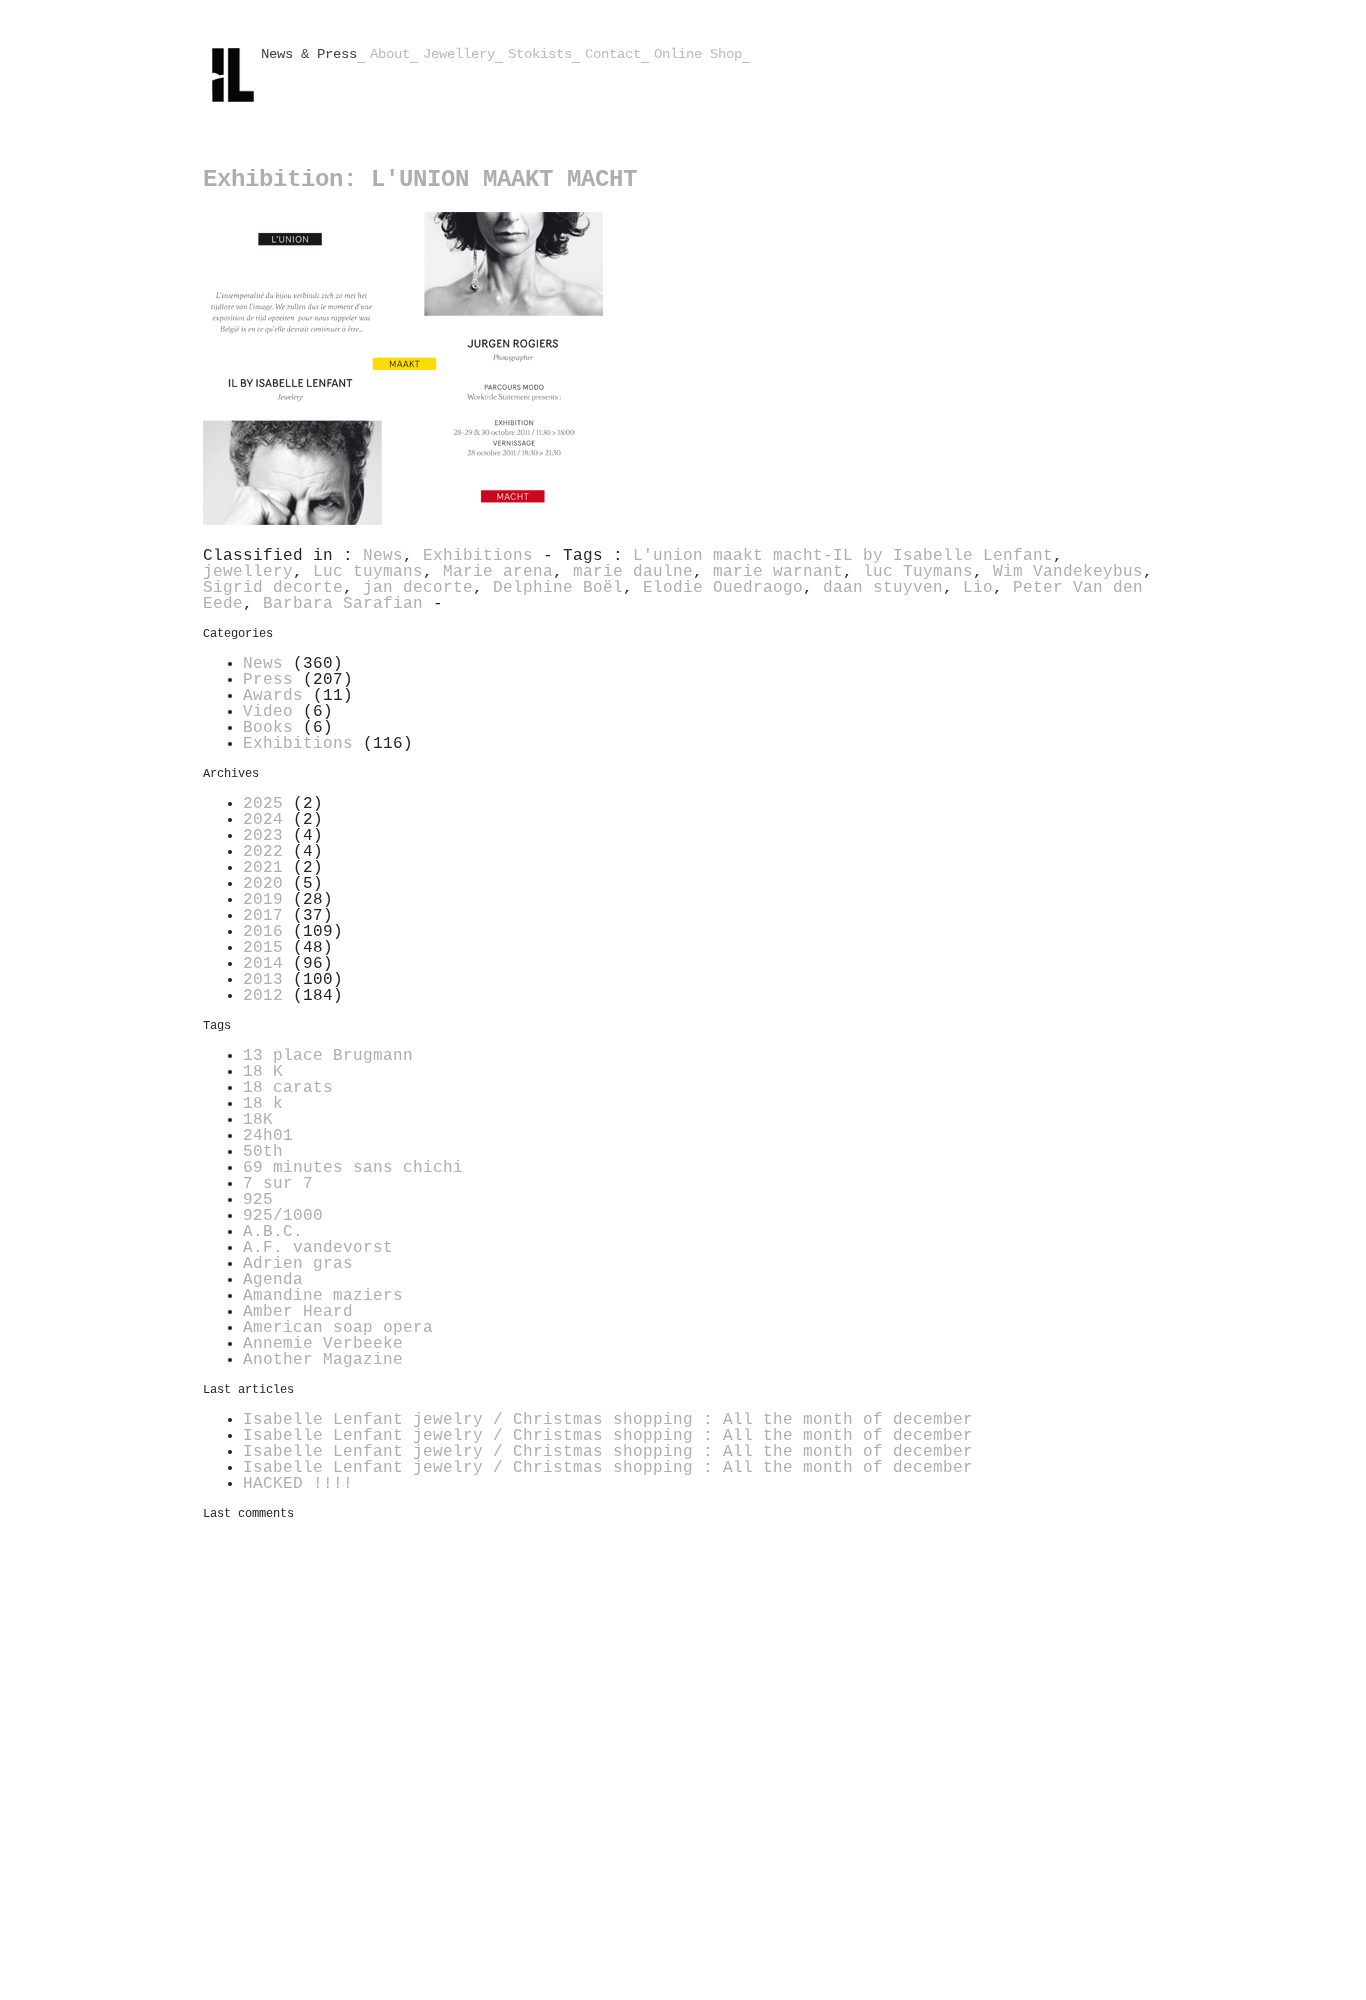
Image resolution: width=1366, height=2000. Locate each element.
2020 (263, 884)
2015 (263, 948)
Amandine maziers (323, 1296)
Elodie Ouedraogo (723, 588)
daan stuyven (883, 588)
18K (258, 1120)
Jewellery (459, 54)
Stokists (540, 54)
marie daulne (633, 572)
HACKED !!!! (298, 1484)
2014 (263, 964)
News (383, 556)
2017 (263, 916)
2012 (263, 996)
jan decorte (418, 588)
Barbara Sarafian (343, 604)
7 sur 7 (278, 1184)
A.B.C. (273, 1232)
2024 (263, 820)
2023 (263, 836)
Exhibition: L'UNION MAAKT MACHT (420, 179)
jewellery (248, 572)
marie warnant (778, 572)
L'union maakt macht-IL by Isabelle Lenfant (843, 556)
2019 (263, 900)
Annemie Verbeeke (323, 1344)
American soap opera (338, 1328)
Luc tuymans (368, 572)
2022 (263, 852)
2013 (263, 980)
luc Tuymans (918, 572)
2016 (263, 932)
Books (268, 728)
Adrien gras (298, 1264)
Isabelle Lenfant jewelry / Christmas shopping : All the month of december (608, 1420)
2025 (263, 804)
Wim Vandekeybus (1068, 572)
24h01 (268, 1136)
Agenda (273, 1280)
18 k (263, 1104)
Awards (273, 696)
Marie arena (498, 572)
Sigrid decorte (273, 588)
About (390, 54)
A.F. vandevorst (318, 1248)
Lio (978, 588)
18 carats (288, 1088)
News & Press (309, 54)
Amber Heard (298, 1312)
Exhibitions (478, 556)
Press (268, 680)
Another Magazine (323, 1360)
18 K (263, 1072)
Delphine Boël (558, 588)
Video (268, 712)
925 (258, 1200)
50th (263, 1152)
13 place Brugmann (328, 1056)
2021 (263, 868)
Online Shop (698, 54)
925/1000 (283, 1216)
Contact (613, 54)
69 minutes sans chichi (353, 1168)
